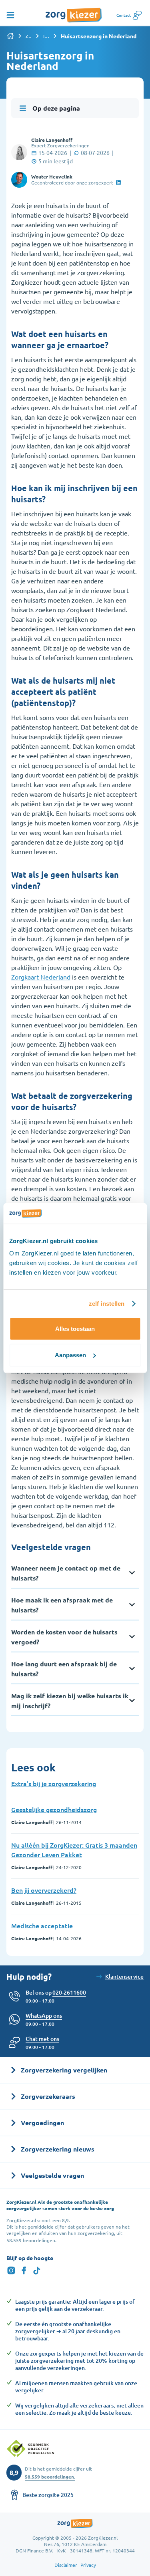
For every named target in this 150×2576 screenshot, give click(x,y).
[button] (42, 2039)
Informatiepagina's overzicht (46, 36)
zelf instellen (107, 1304)
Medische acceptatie (42, 1926)
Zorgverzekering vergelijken (29, 36)
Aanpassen (70, 1355)
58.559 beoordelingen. (31, 2240)
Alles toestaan (75, 1329)
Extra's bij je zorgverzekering (54, 1783)
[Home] (10, 36)
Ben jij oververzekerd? (44, 1890)
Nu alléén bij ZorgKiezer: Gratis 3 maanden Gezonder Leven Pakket (74, 1850)
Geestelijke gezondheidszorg (54, 1809)
